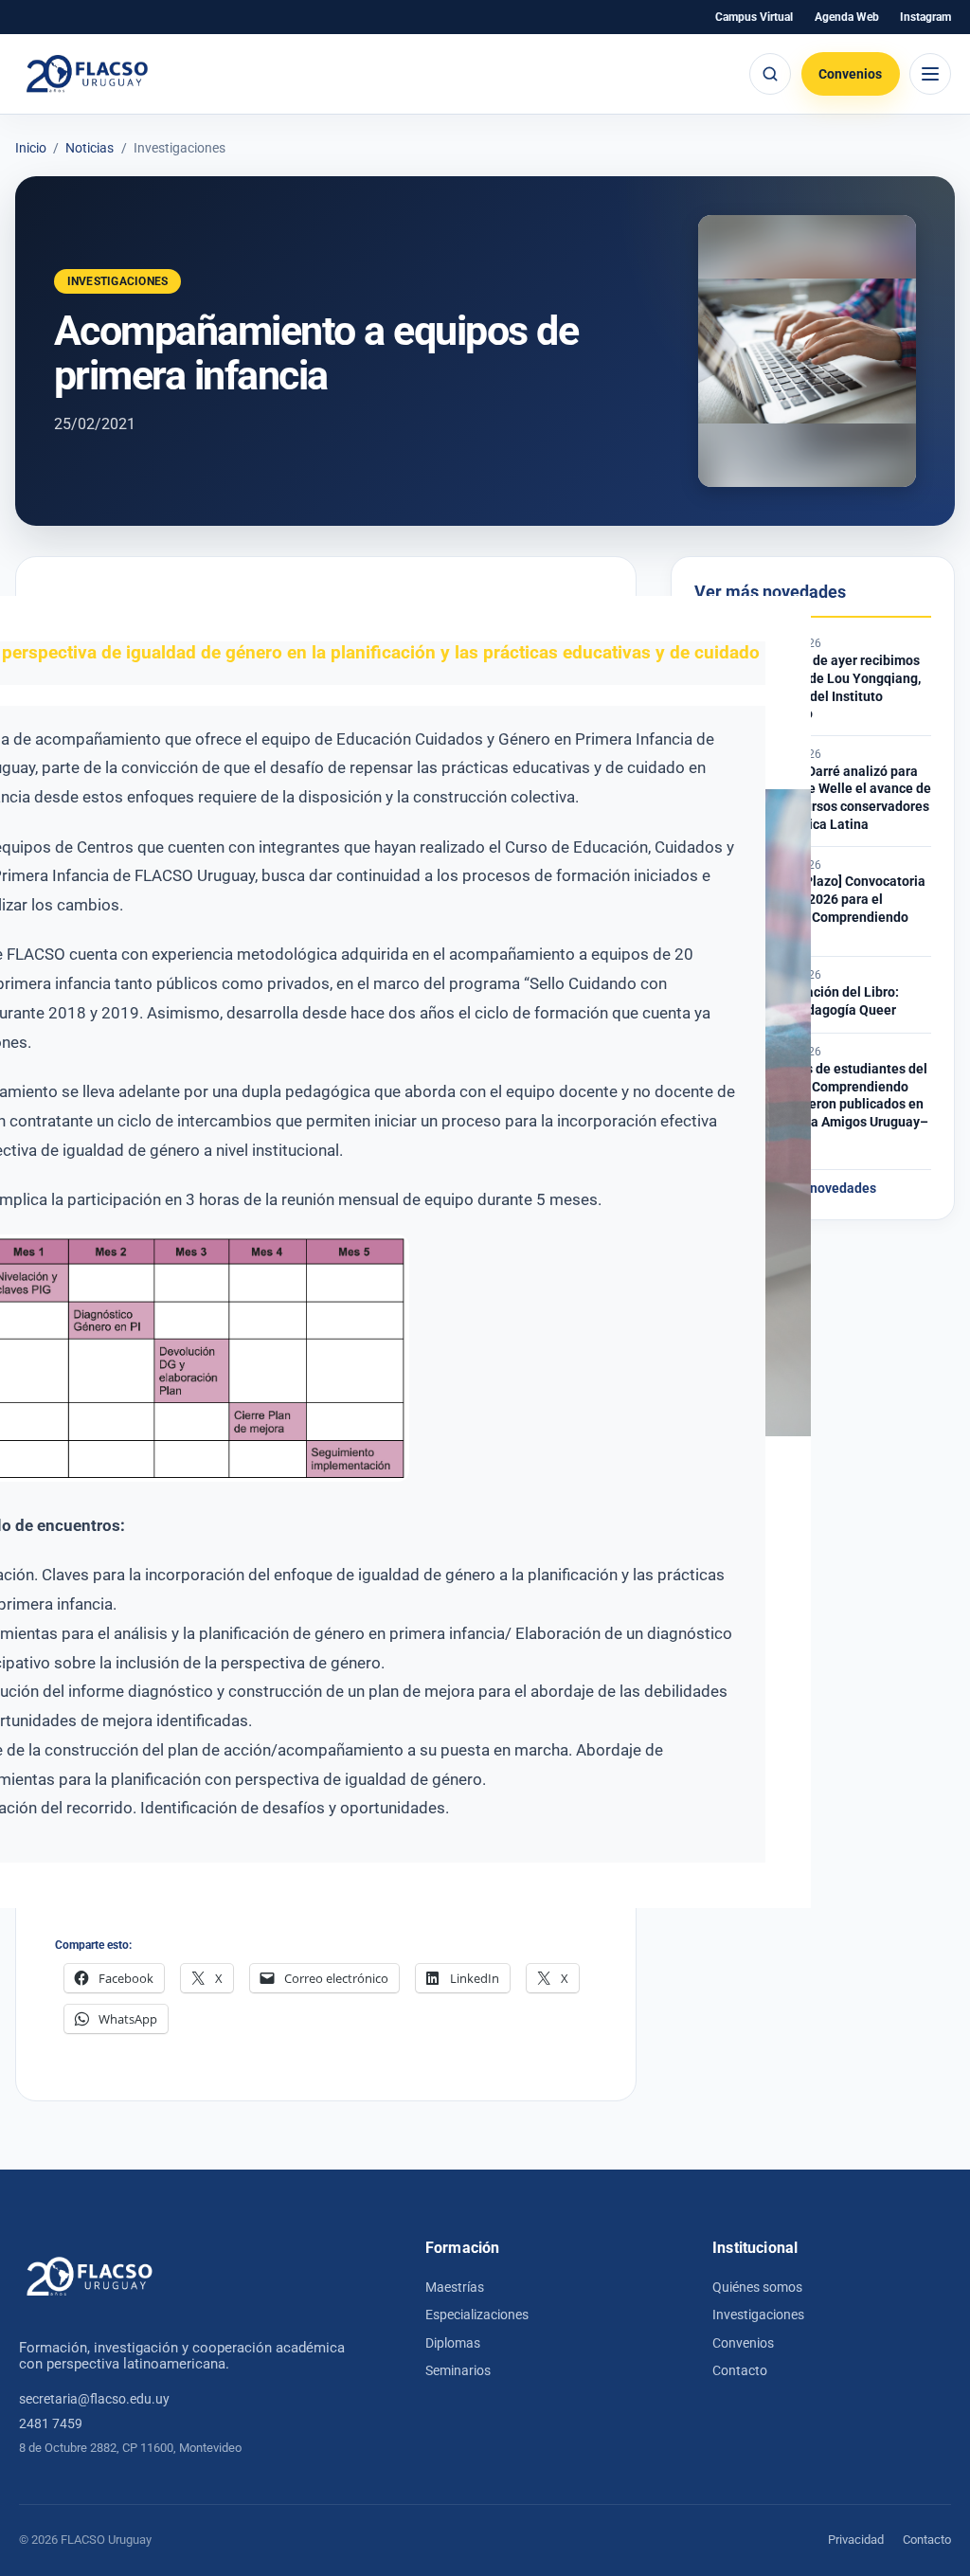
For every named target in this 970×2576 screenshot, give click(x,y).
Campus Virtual (754, 17)
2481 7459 (51, 2423)
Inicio (31, 149)
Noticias (90, 149)
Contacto (740, 2370)
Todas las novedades (813, 1189)
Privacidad (856, 2540)
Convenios (850, 74)
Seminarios (458, 2370)
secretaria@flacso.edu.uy (94, 2399)
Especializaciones (477, 2315)
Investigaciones (758, 2315)
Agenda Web (847, 17)
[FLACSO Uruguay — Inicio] (90, 2277)
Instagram (925, 17)
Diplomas (453, 2343)
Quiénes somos (757, 2287)
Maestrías (455, 2287)
